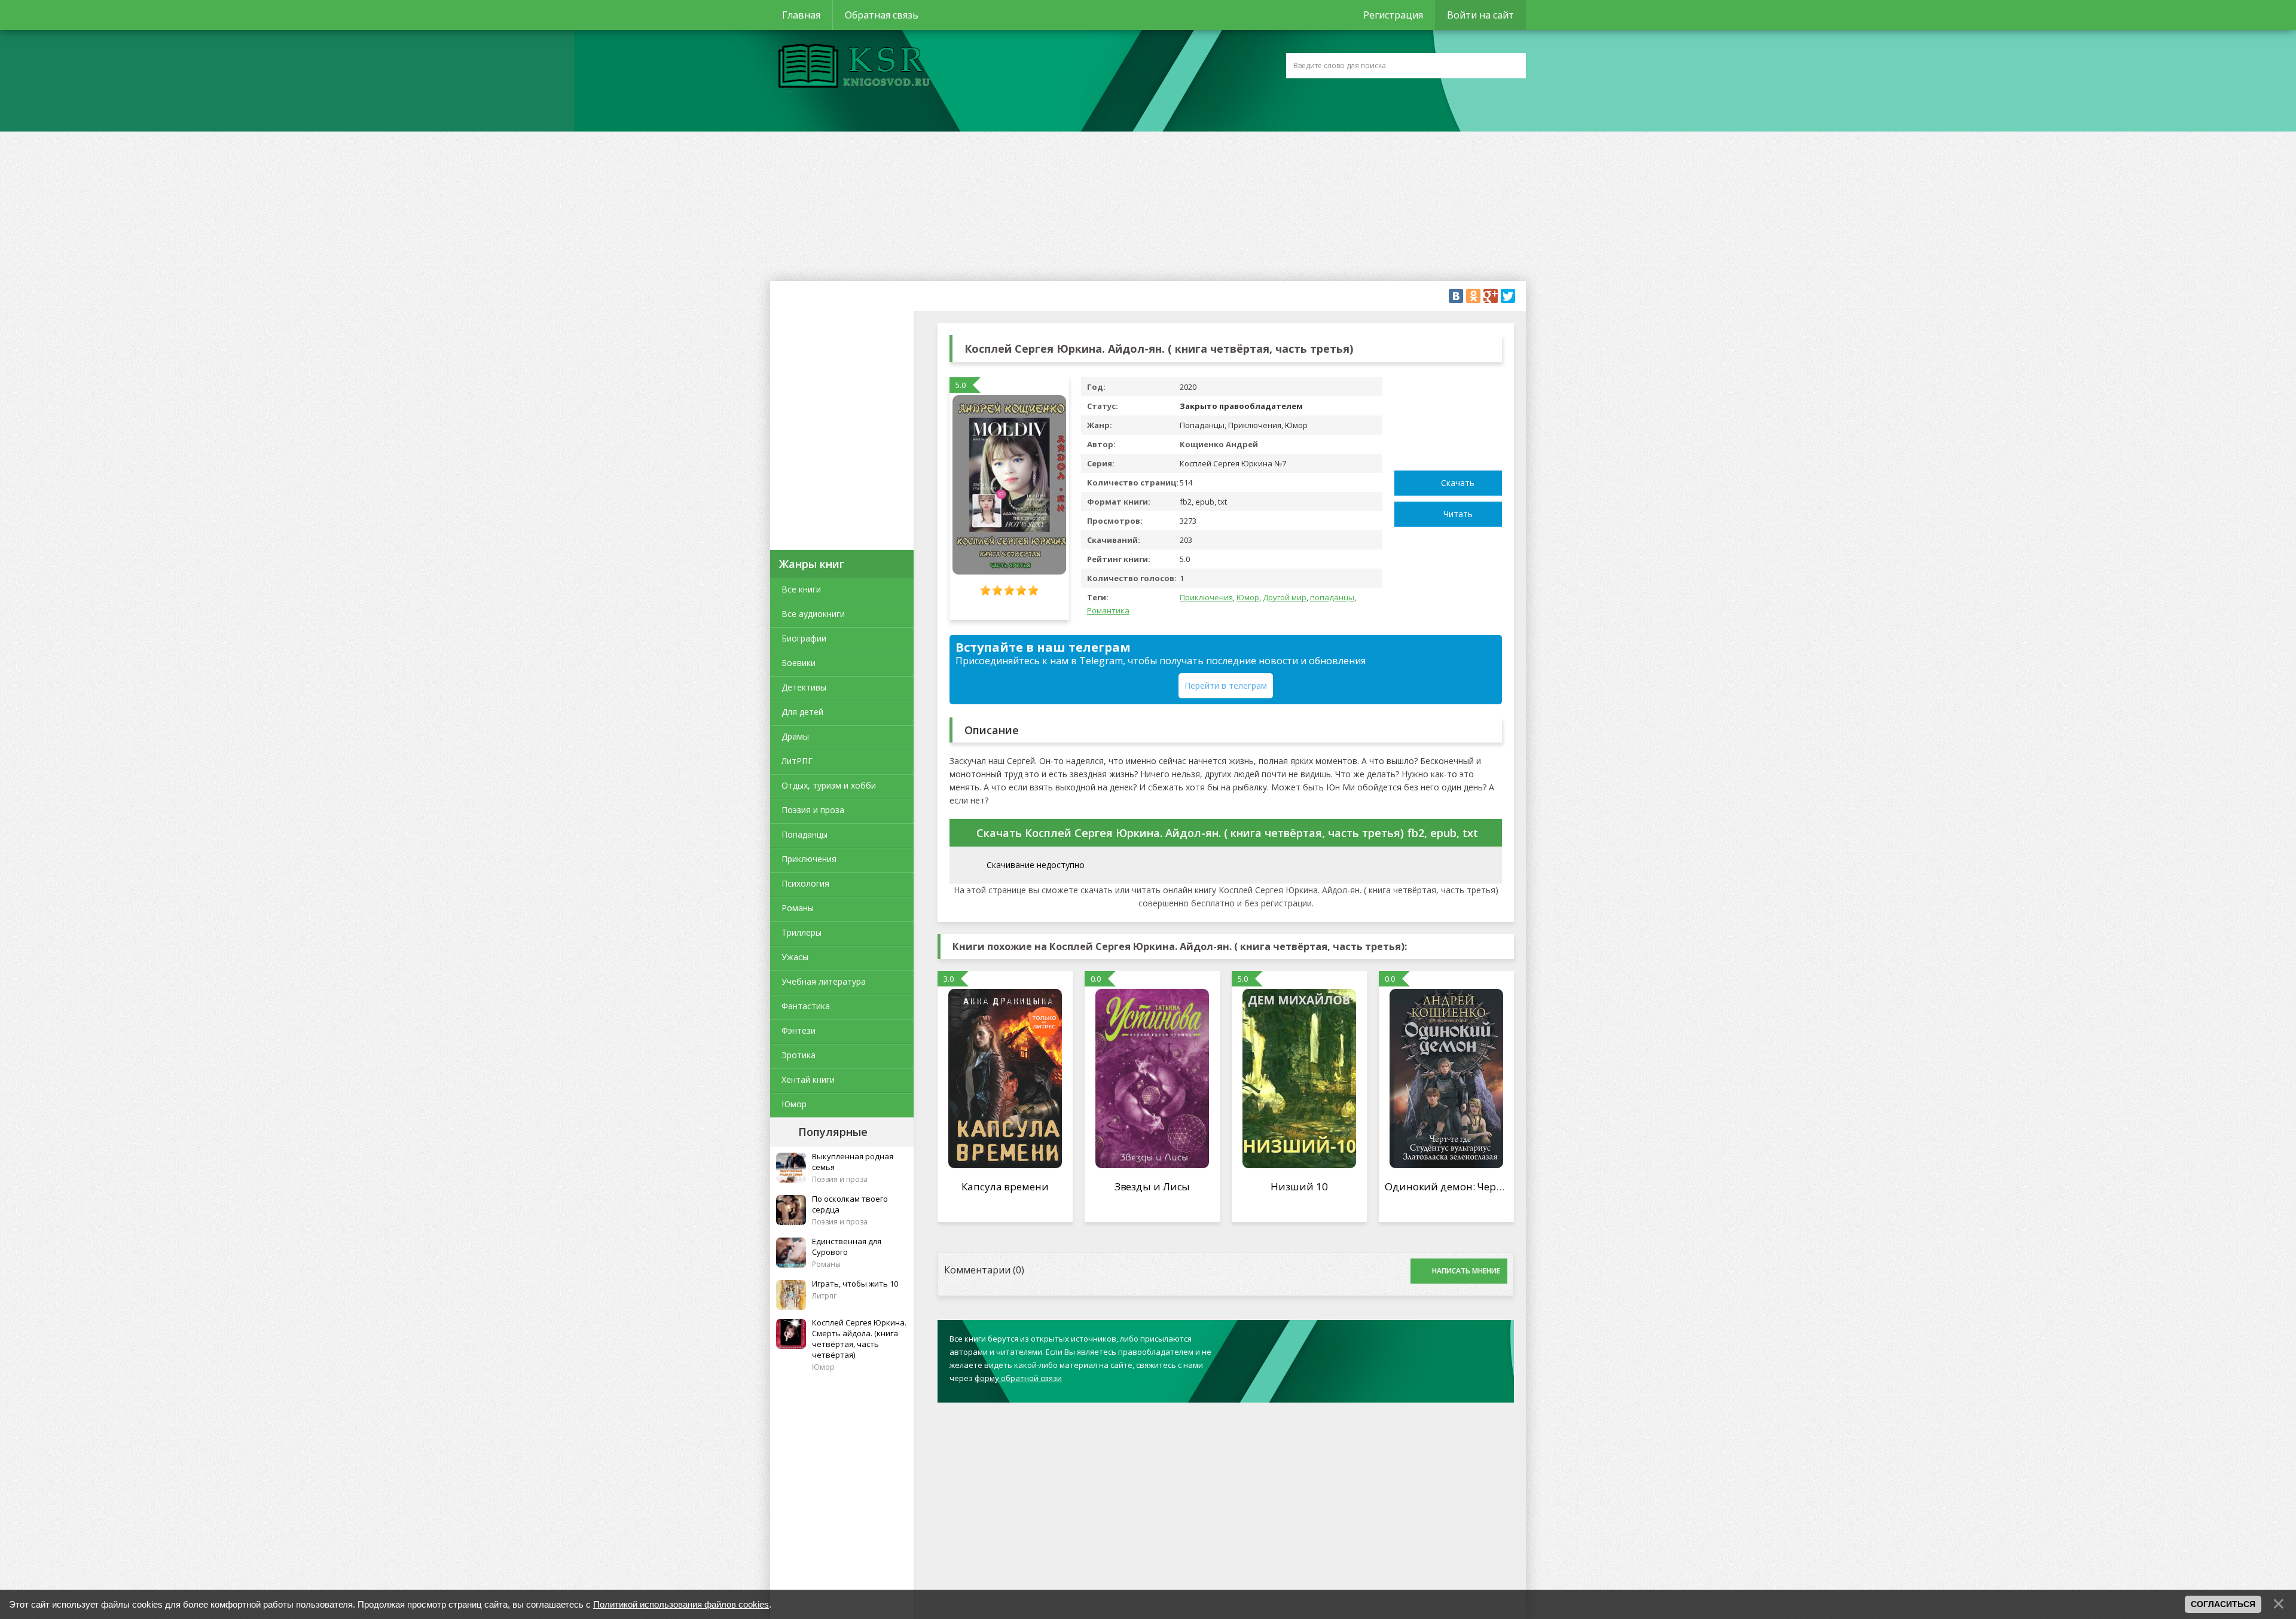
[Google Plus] (1491, 296)
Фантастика (806, 1006)
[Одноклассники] (1473, 296)
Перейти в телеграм (1226, 685)
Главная (801, 15)
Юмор (794, 1104)
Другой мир (1285, 597)
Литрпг (824, 1296)
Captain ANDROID (851, 68)
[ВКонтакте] (1456, 296)
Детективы (804, 687)
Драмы (795, 736)
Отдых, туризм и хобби (829, 785)
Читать (1458, 514)
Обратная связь (882, 15)
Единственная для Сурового (847, 1247)
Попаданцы (804, 834)
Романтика (1108, 610)
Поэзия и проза (813, 810)
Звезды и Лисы (1152, 1186)
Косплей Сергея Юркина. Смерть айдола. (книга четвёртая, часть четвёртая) (859, 1339)
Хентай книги (808, 1079)
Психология (805, 883)
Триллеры (802, 932)
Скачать (1458, 483)
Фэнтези (799, 1030)
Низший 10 (1299, 1186)
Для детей (802, 712)
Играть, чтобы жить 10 (855, 1284)
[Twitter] (1508, 296)
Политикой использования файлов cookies (681, 1604)
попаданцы (1332, 597)
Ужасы (795, 957)
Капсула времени (1005, 1186)
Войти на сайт (1480, 15)
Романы (798, 908)
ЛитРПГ (797, 761)
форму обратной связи (1018, 1378)
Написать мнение (1466, 1271)
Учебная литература (824, 981)
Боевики (799, 663)
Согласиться (2223, 1604)
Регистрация (1393, 15)
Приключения (809, 859)
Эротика (799, 1055)
